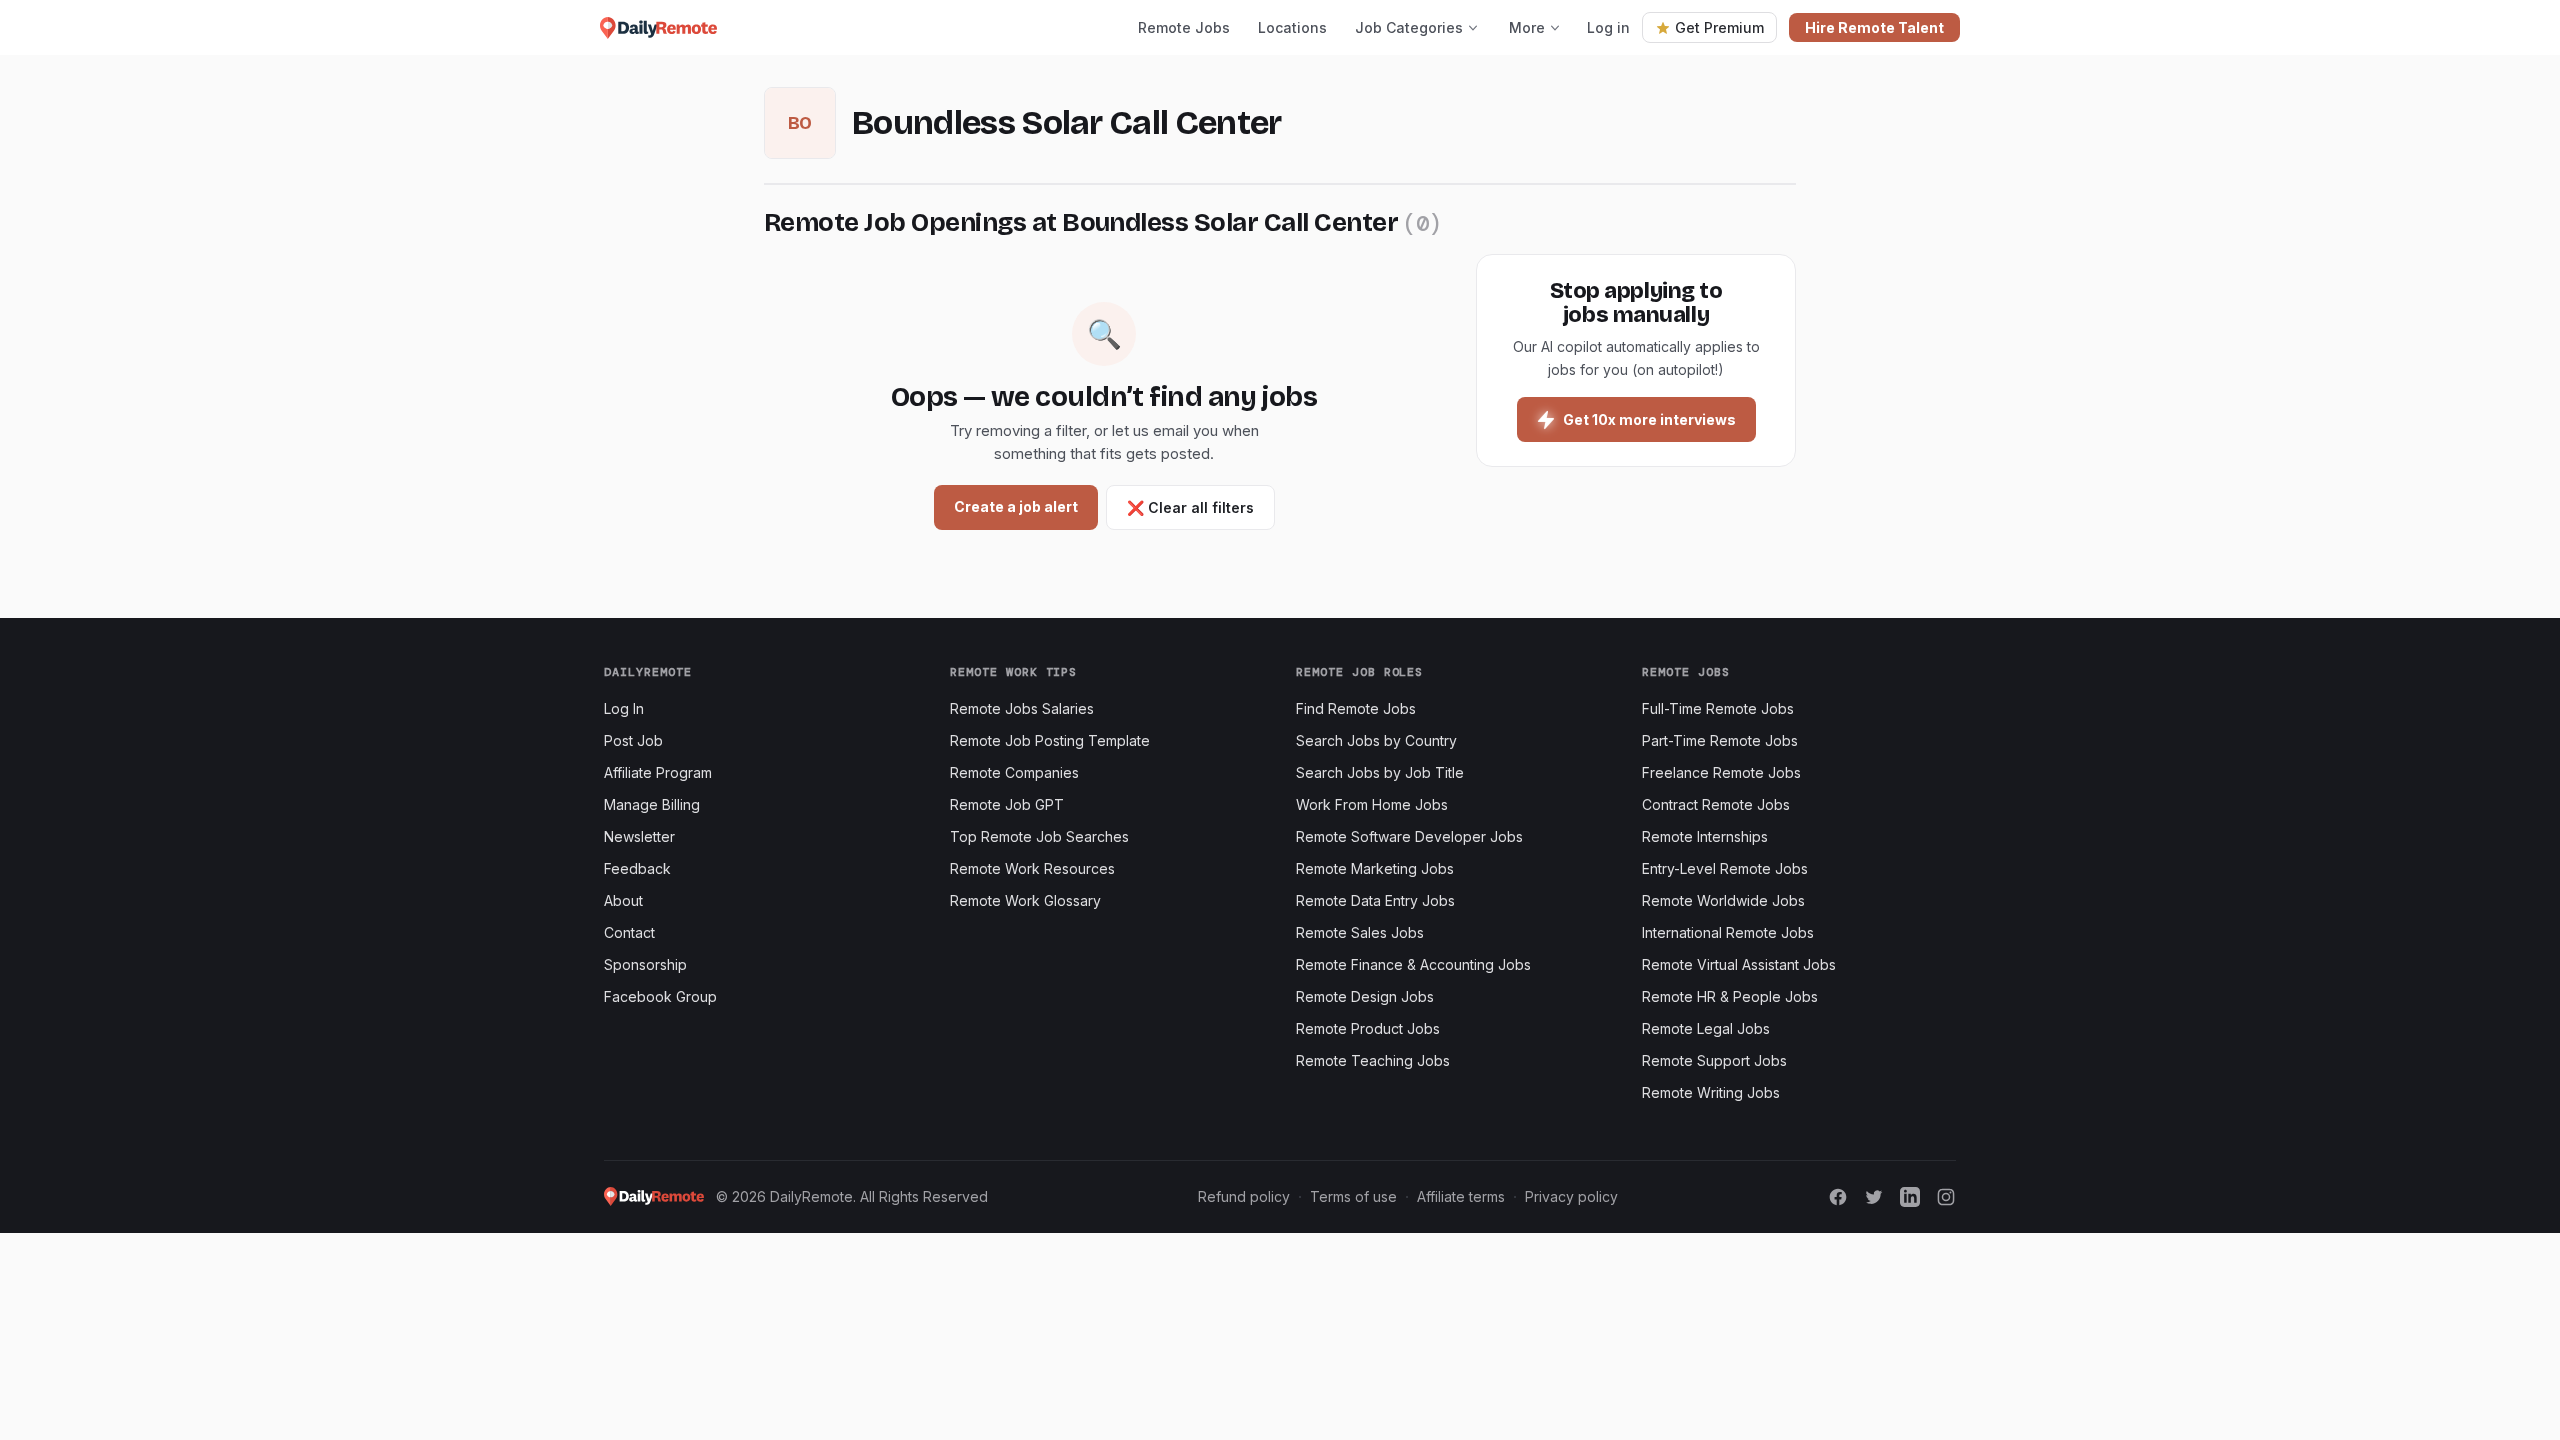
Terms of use (1353, 1196)
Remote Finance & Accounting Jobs (1413, 964)
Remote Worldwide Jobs (1723, 900)
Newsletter (639, 836)
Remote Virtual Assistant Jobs (1739, 964)
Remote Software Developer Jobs (1409, 836)
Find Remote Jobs (1356, 708)
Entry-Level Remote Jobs (1725, 868)
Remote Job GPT (1007, 804)
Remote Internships (1705, 836)
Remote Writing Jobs (1711, 1092)
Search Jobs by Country (1376, 740)
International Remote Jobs (1728, 932)
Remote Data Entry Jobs (1375, 900)
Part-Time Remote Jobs (1720, 740)
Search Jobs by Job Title (1380, 772)
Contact (629, 932)
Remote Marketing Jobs (1375, 868)
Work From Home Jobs (1372, 804)
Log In (624, 708)
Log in (1608, 27)
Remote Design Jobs (1365, 996)
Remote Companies (1014, 772)
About (623, 900)
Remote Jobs (1184, 27)
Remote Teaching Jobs (1373, 1060)
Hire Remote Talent (1874, 27)
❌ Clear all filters (1190, 507)
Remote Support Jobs (1714, 1060)
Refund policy (1244, 1196)
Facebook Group (660, 996)
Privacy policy (1571, 1196)
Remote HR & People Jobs (1730, 996)
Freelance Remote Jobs (1721, 772)
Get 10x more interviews (1649, 419)
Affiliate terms (1461, 1196)
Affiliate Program (658, 772)
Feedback (637, 868)
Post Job (633, 740)
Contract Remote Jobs (1716, 804)
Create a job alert (1016, 506)
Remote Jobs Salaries (1022, 708)
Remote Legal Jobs (1706, 1028)
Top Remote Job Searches (1039, 836)
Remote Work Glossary (1025, 900)
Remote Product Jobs (1368, 1028)
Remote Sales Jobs (1360, 932)
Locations (1292, 27)
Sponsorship (645, 964)
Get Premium (1719, 27)
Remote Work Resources (1032, 868)
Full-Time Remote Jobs (1718, 708)
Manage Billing (652, 804)
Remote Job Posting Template (1050, 740)
